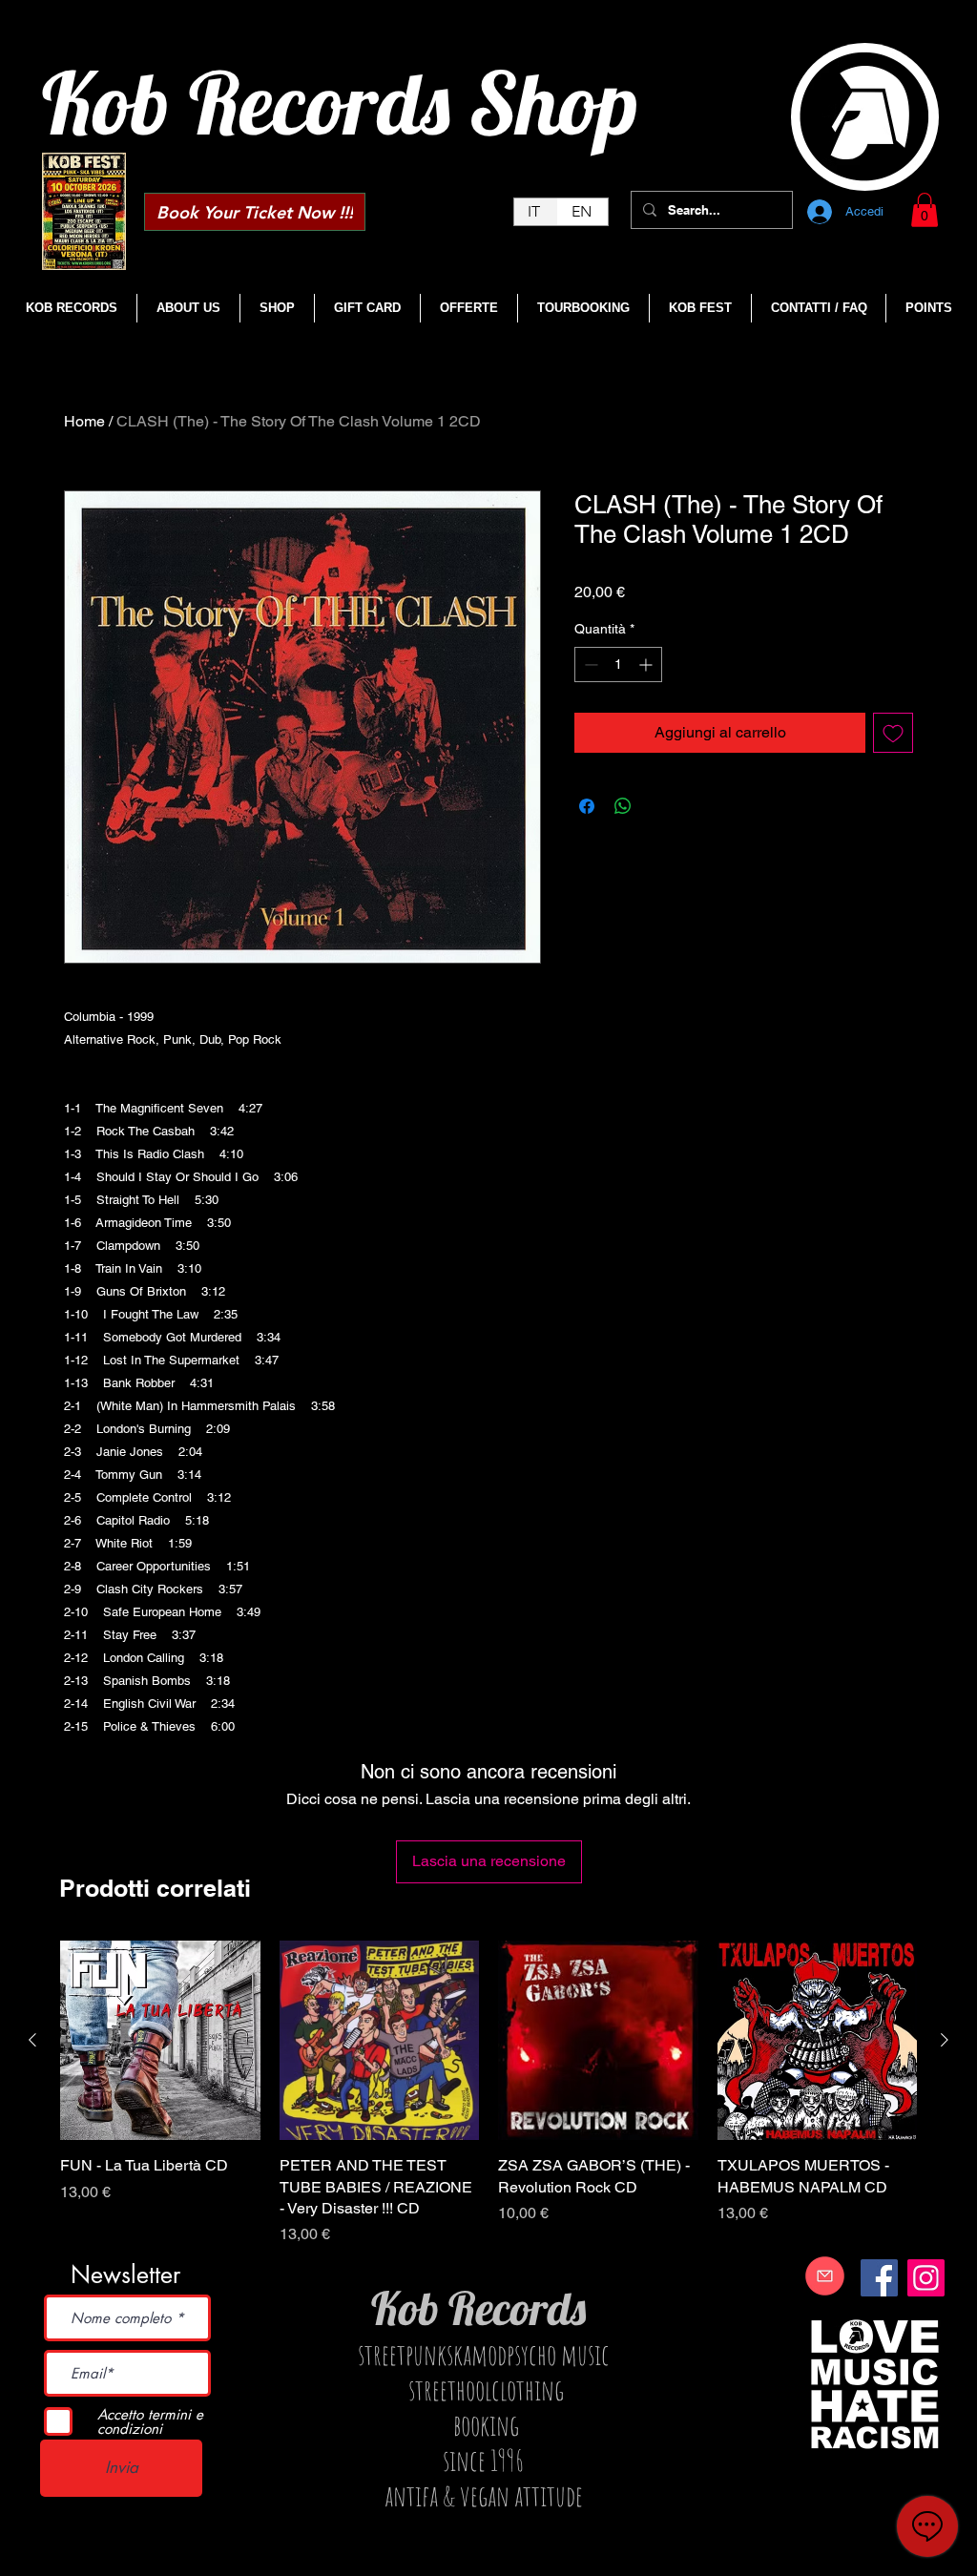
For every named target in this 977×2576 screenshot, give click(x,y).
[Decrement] (589, 665)
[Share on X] (659, 806)
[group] (488, 2094)
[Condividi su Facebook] (587, 806)
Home (84, 421)
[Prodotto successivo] (945, 2040)
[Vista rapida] (160, 2041)
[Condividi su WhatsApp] (623, 806)
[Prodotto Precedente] (32, 2040)
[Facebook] (879, 2278)
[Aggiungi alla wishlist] (893, 733)
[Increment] (647, 665)
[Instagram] (926, 2278)
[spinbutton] (618, 665)
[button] (925, 210)
